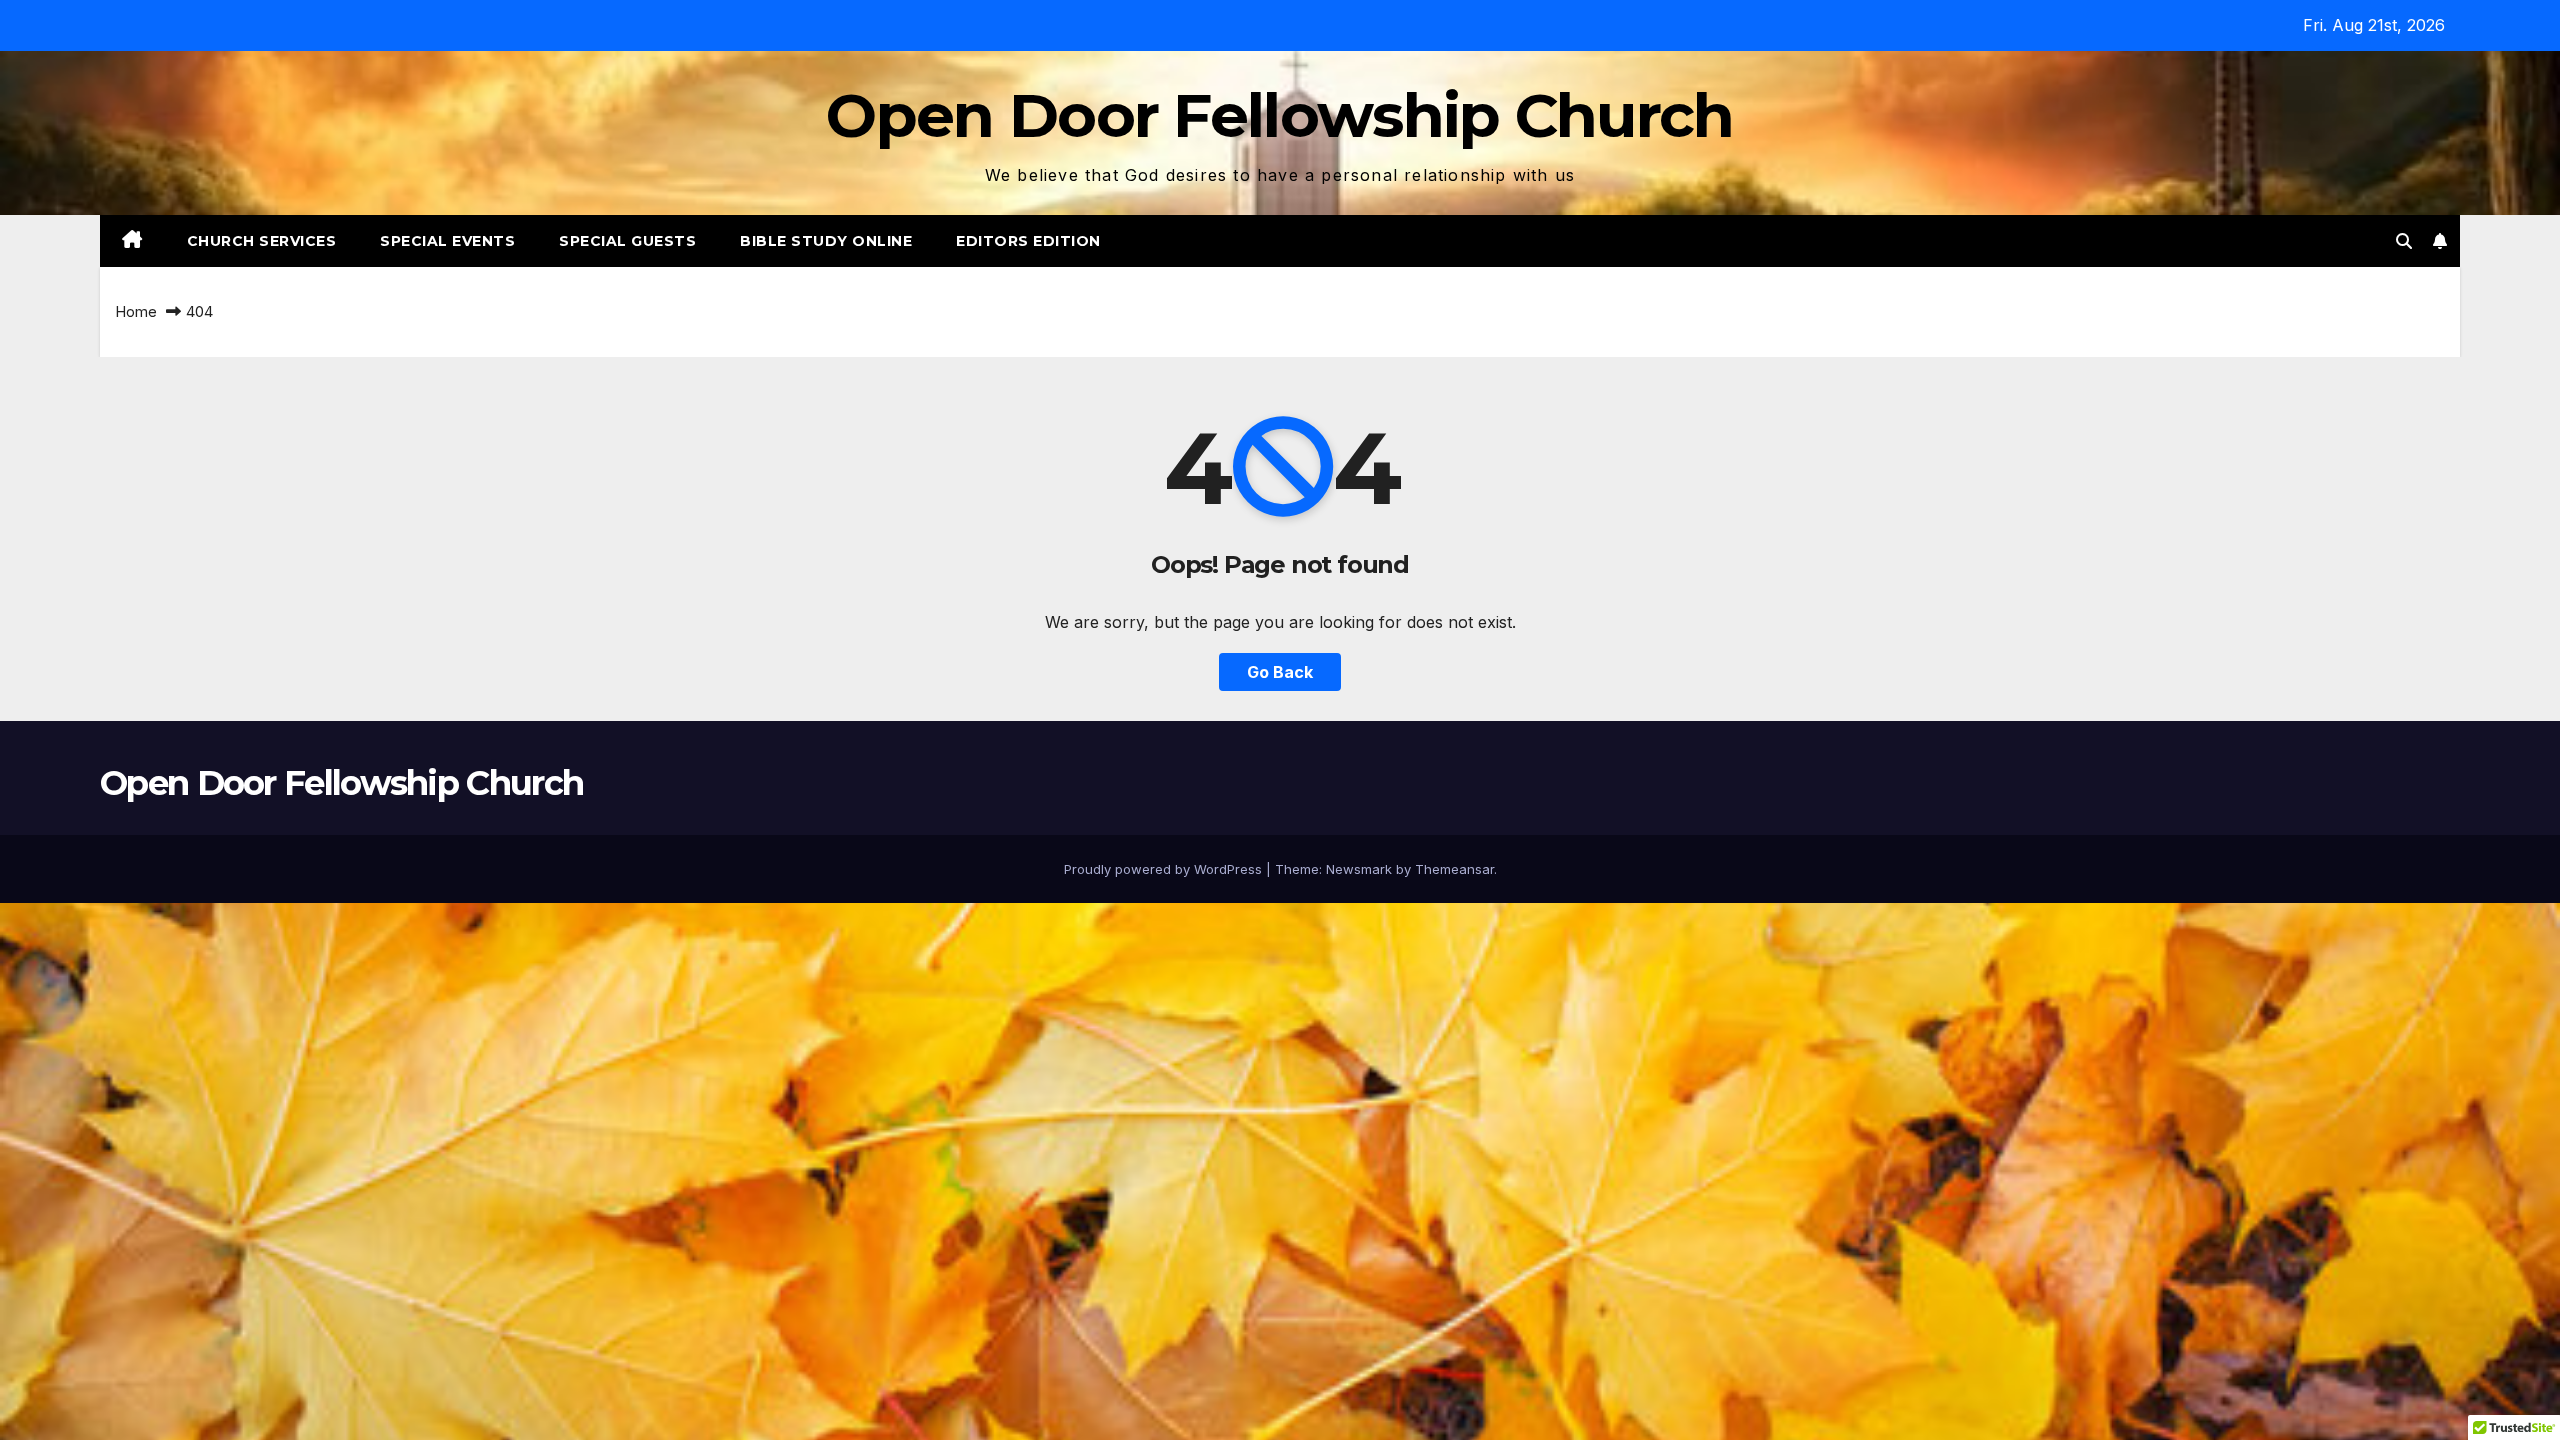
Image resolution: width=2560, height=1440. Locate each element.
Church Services (262, 241)
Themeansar (1454, 869)
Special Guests (627, 241)
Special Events (447, 241)
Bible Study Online (826, 241)
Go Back (1280, 672)
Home (136, 311)
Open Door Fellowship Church (1279, 115)
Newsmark (1359, 869)
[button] (2404, 241)
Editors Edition (1028, 241)
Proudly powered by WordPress (1165, 869)
